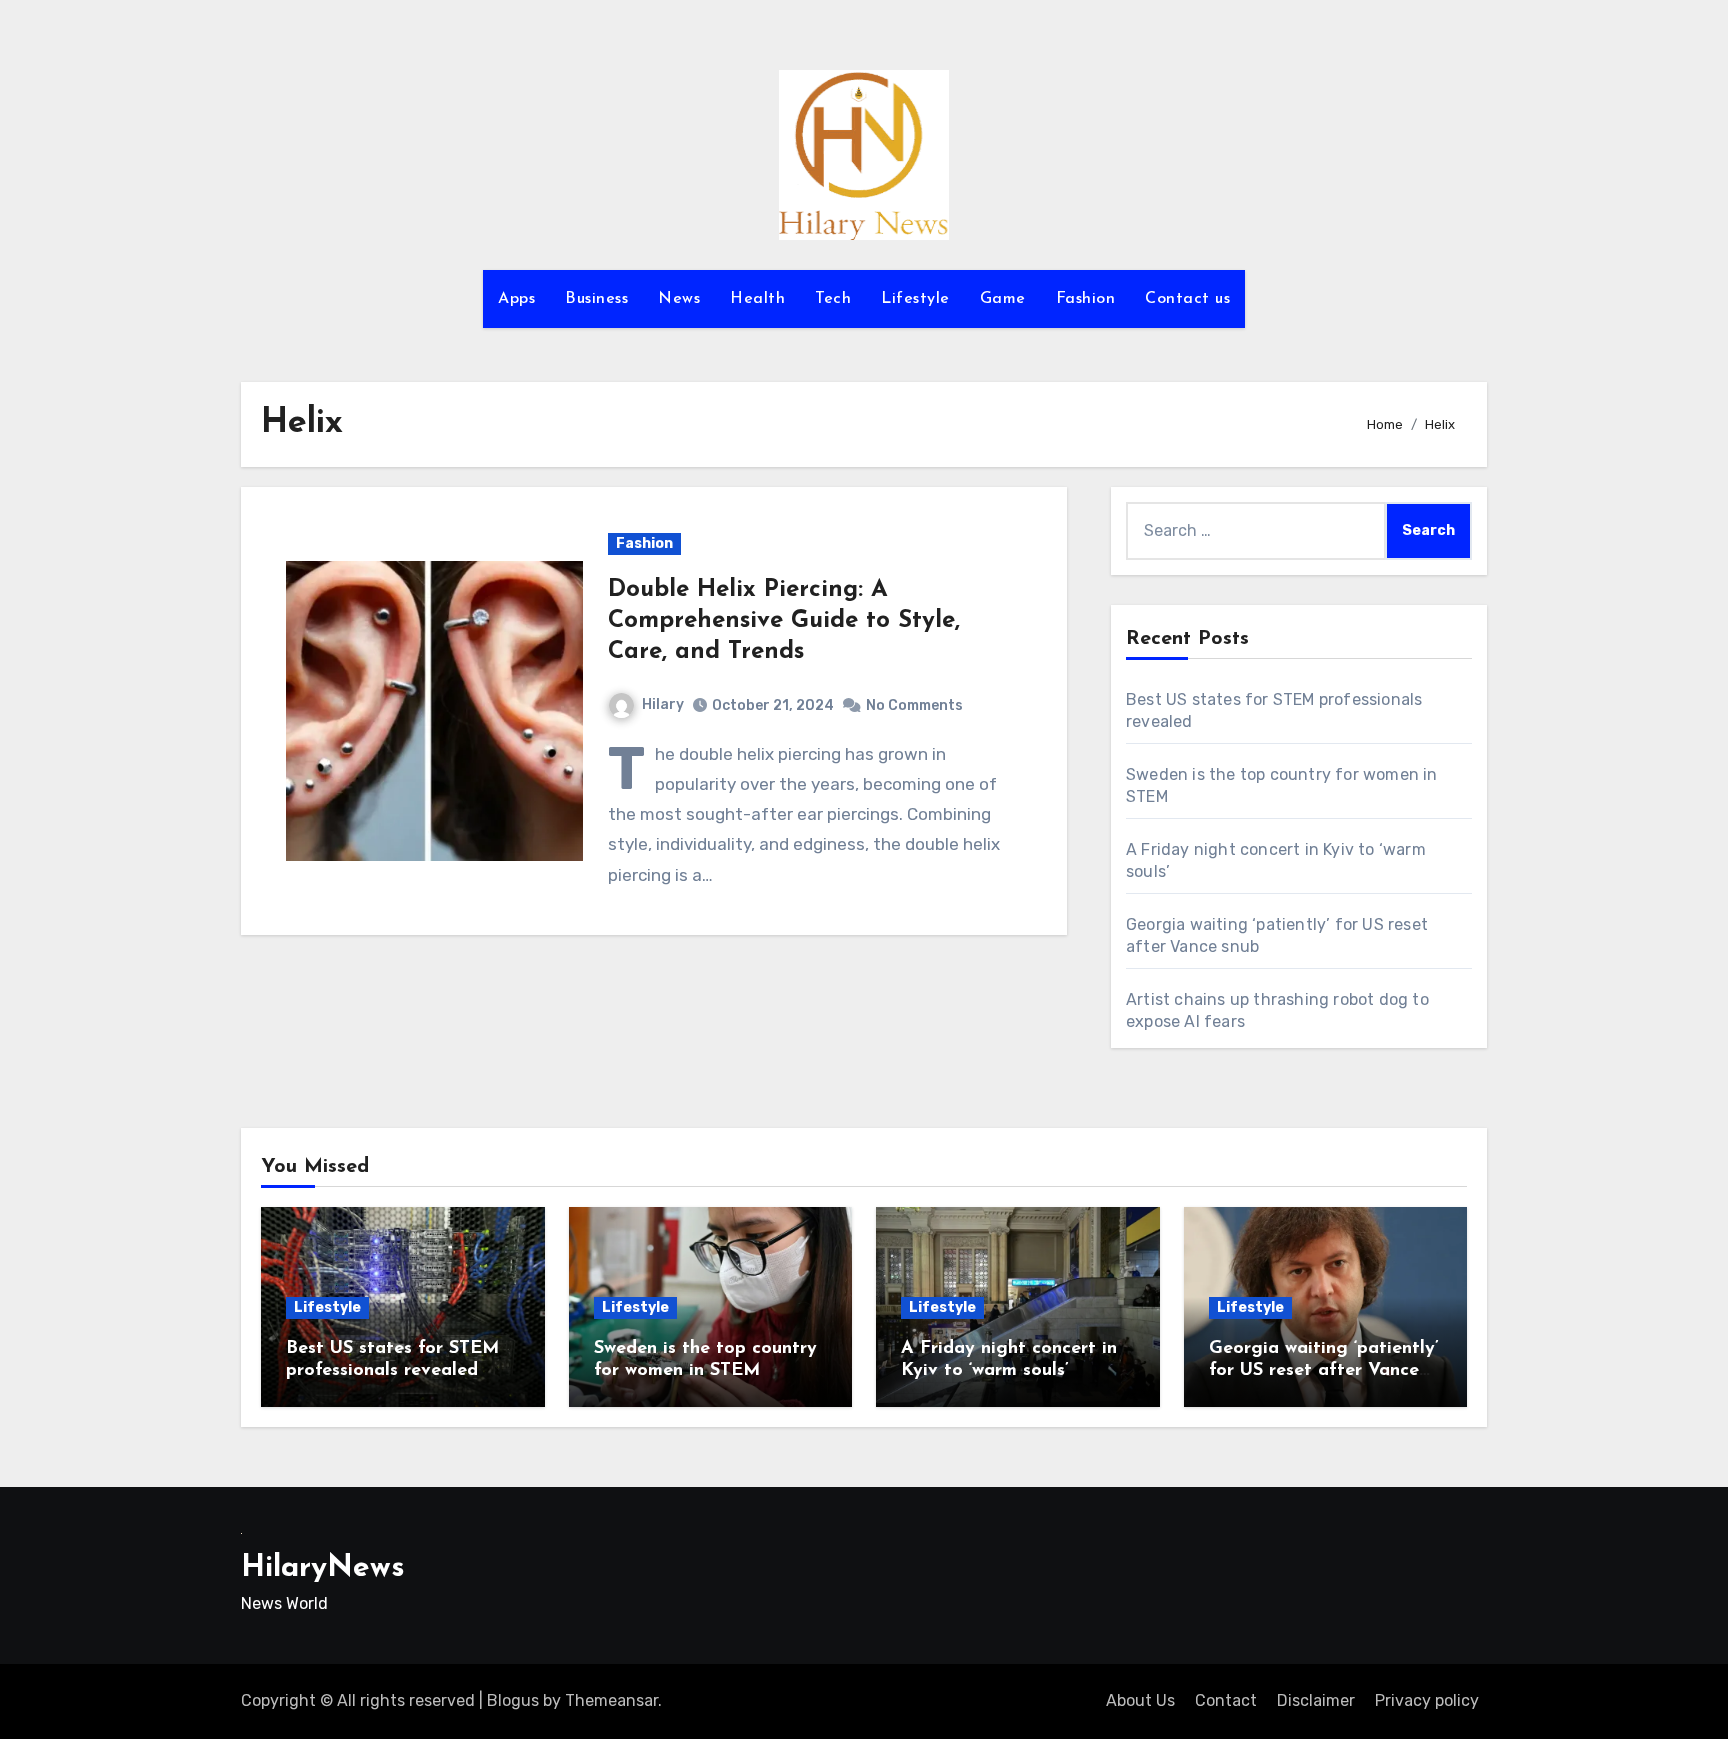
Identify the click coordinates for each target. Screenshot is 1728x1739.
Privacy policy (1427, 1700)
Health (757, 299)
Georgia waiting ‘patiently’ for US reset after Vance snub (1324, 1370)
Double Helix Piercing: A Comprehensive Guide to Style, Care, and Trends (784, 621)
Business (596, 299)
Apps (516, 299)
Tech (833, 299)
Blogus (513, 1700)
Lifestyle (915, 299)
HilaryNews (323, 1568)
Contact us (1187, 299)
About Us (1140, 1700)
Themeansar (611, 1700)
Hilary (663, 704)
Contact (1226, 1700)
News (679, 299)
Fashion (1086, 299)
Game (1003, 299)
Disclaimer (1316, 1700)
